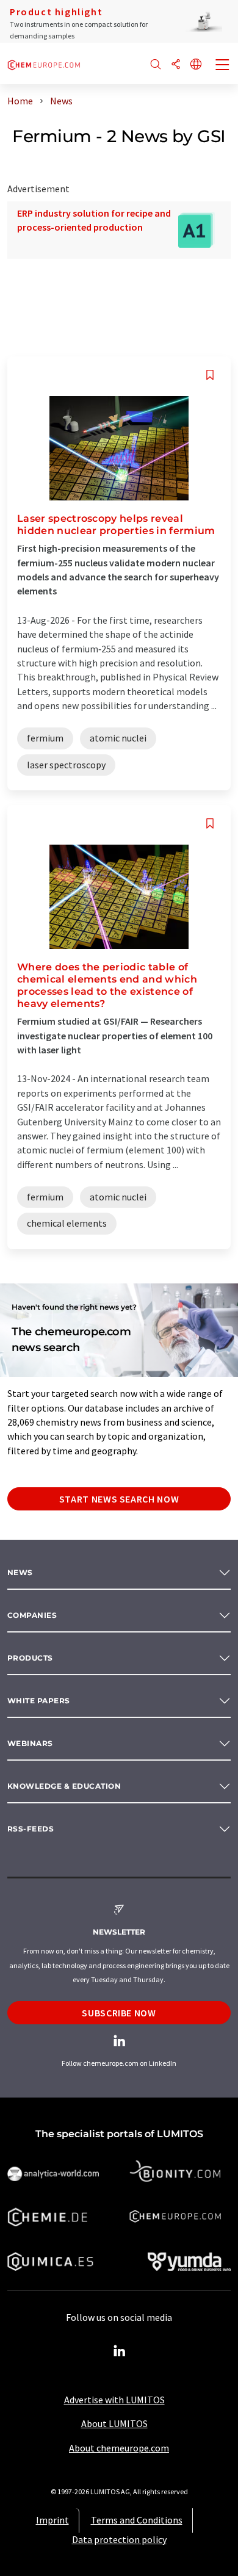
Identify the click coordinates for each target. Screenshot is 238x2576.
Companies (32, 1615)
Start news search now (119, 1499)
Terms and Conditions (137, 2520)
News (20, 1572)
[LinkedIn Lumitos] (119, 2351)
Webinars (30, 1743)
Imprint (52, 2520)
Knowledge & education (64, 1786)
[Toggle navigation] (223, 66)
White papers (39, 1701)
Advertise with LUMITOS (114, 2400)
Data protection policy (119, 2539)
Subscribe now (119, 2013)
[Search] (156, 65)
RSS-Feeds (31, 1829)
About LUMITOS (114, 2423)
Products (30, 1658)
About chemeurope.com (119, 2448)
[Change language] (196, 65)
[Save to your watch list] (210, 375)
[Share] (176, 65)
